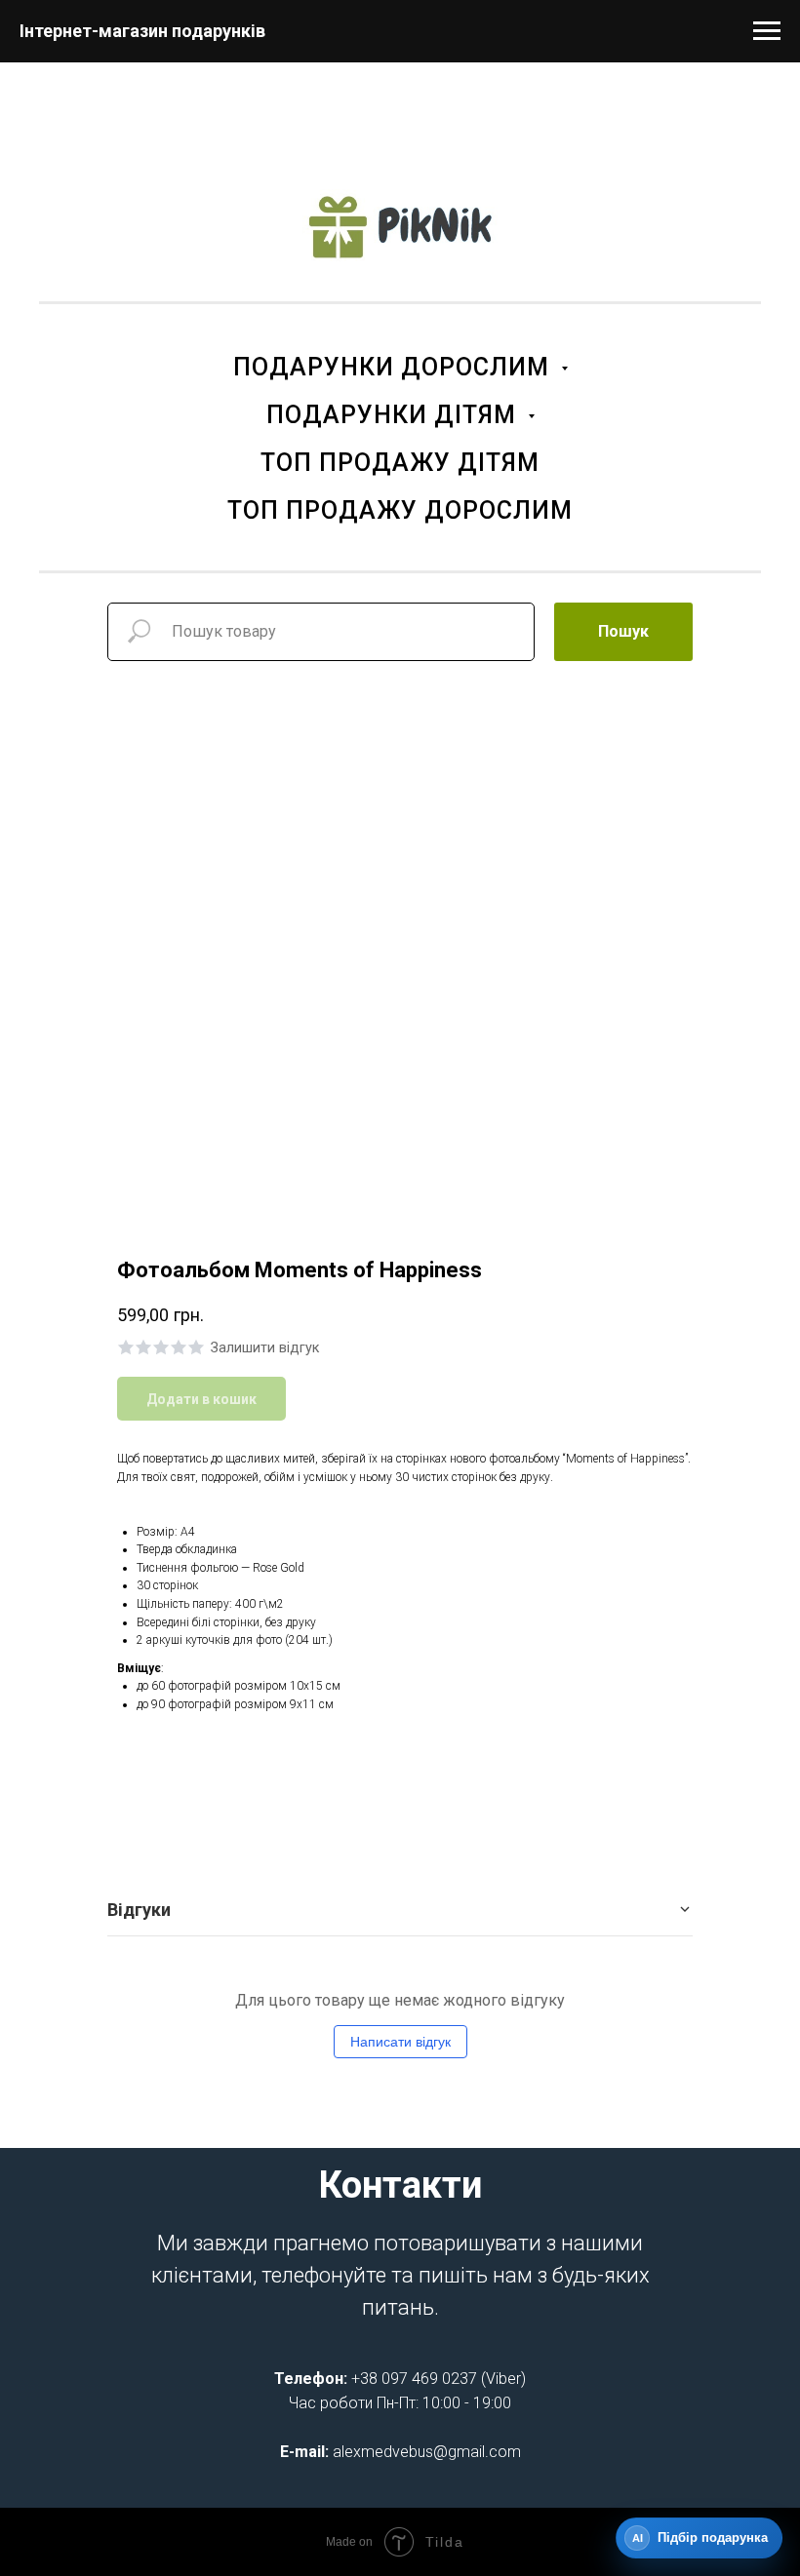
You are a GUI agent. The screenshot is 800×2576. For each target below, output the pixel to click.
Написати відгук (400, 2042)
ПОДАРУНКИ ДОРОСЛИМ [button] (395, 367)
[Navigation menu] (767, 31)
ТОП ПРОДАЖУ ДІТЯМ (400, 463)
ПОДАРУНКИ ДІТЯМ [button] (395, 415)
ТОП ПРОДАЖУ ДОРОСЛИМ (400, 510)
